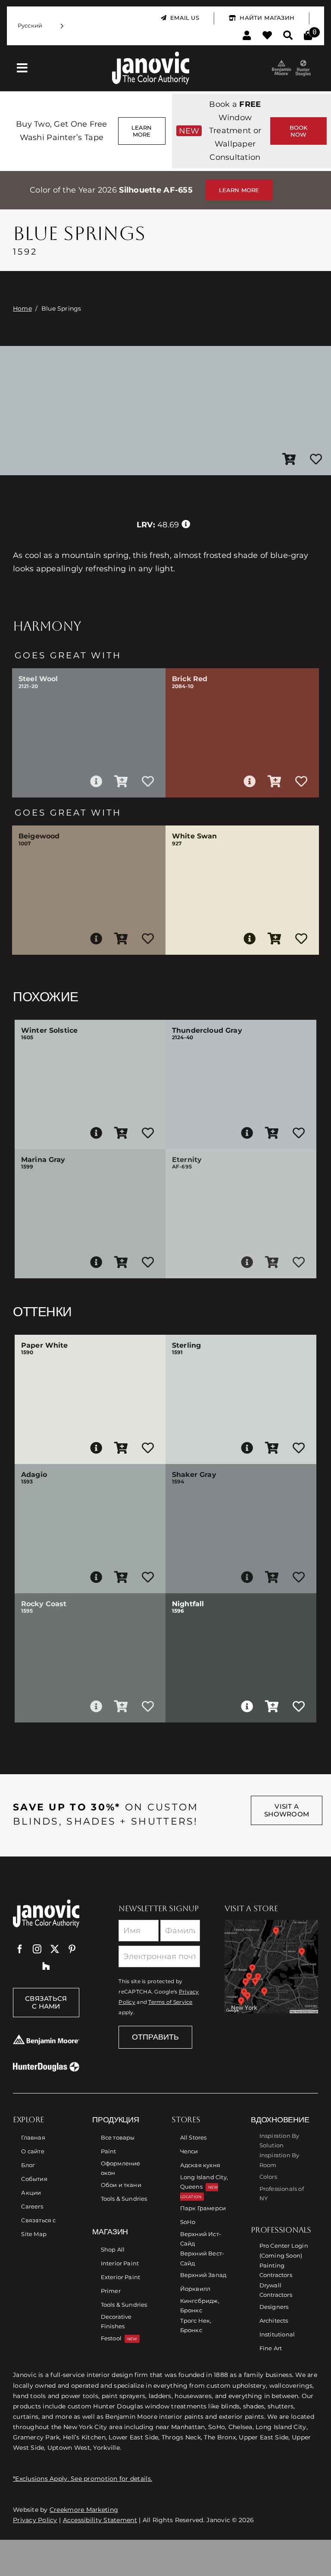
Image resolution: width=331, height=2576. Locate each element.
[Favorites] (267, 36)
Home (22, 308)
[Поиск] (288, 36)
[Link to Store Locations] (271, 1967)
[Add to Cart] (289, 460)
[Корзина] (308, 36)
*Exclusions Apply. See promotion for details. (83, 2479)
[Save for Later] (316, 460)
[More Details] (96, 782)
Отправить (155, 2037)
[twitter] (55, 1949)
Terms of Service (170, 2002)
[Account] (247, 36)
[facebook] (20, 1949)
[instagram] (37, 1949)
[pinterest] (72, 1949)
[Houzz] (46, 1966)
